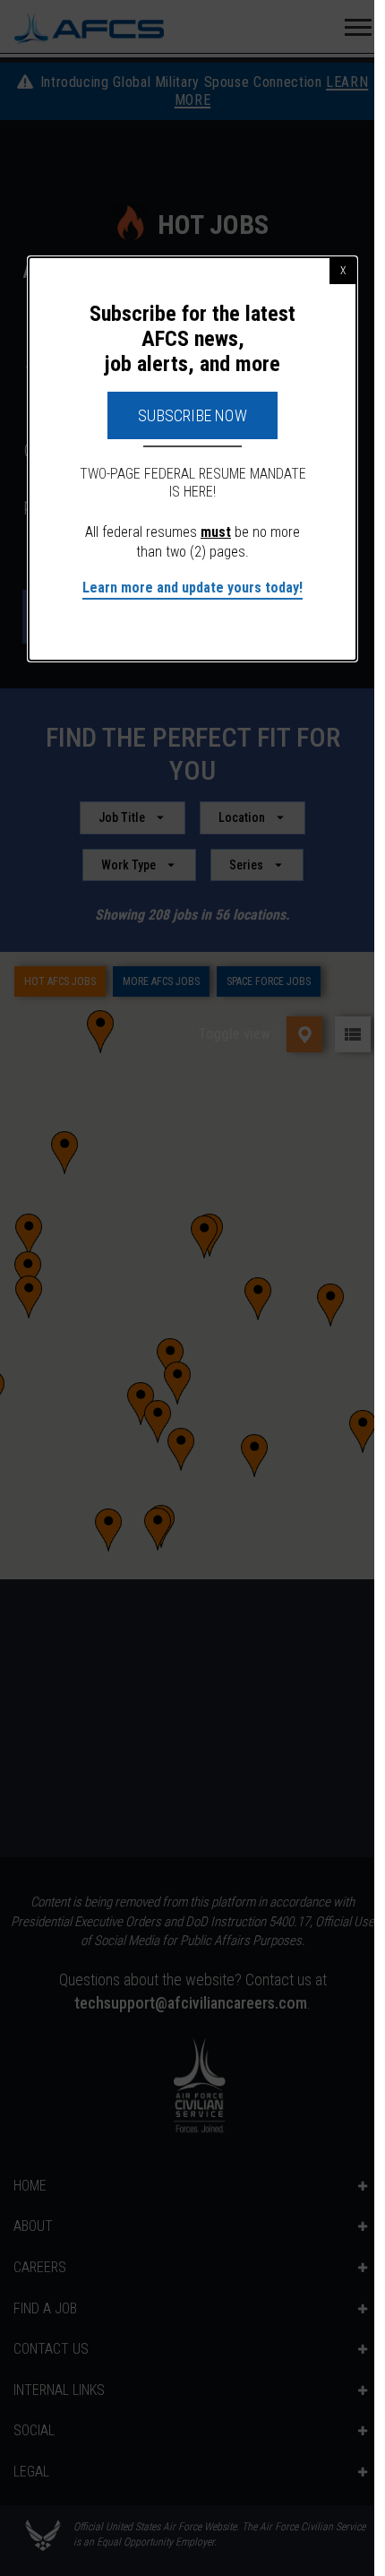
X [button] (343, 271)
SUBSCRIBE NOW (192, 415)
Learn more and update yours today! (192, 588)
